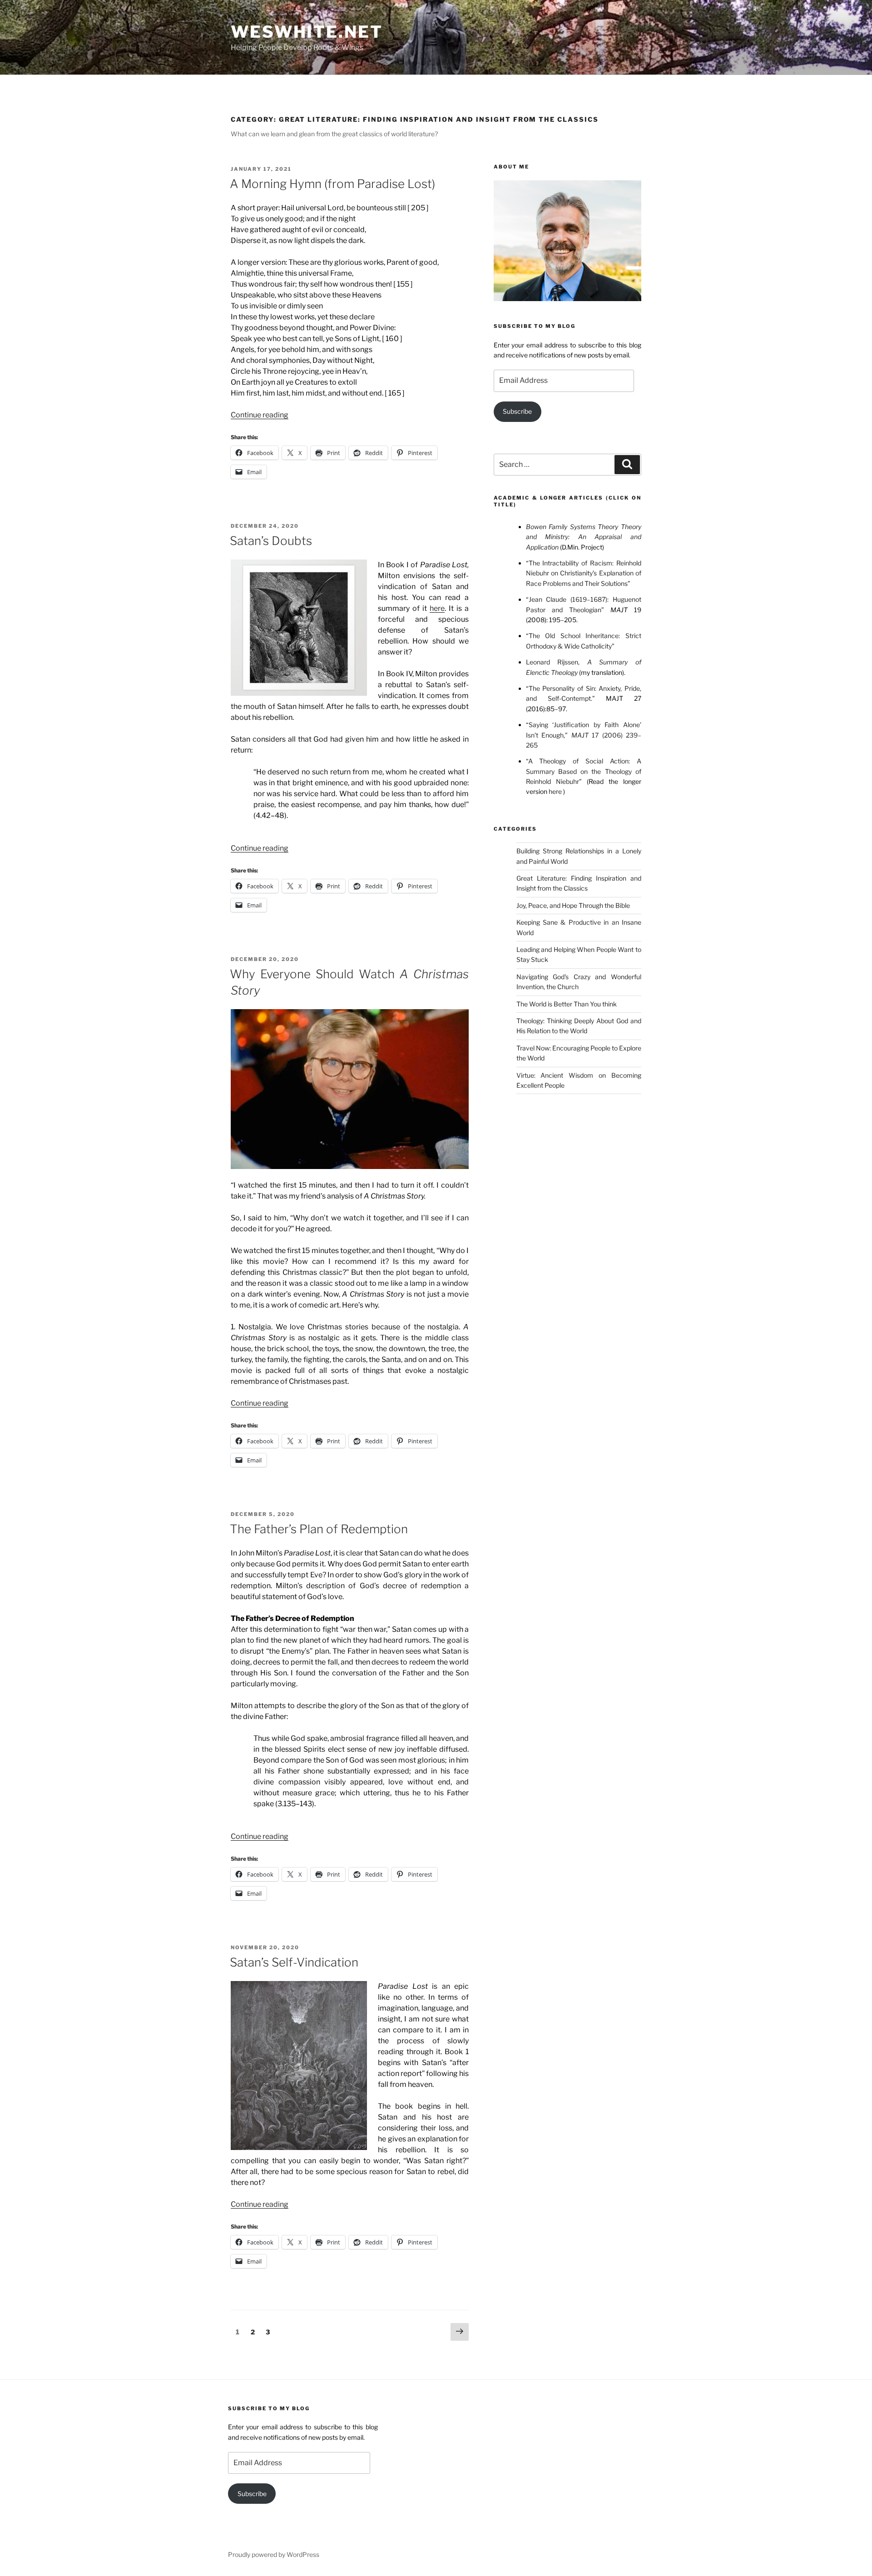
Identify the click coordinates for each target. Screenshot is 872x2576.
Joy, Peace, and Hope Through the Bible (573, 905)
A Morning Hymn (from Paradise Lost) (332, 184)
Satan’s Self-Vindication (294, 1962)
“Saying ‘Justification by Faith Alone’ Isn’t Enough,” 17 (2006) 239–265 (584, 735)
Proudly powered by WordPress (274, 2554)
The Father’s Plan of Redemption (319, 1529)
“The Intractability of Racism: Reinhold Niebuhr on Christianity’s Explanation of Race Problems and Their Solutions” (584, 573)
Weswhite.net (307, 32)
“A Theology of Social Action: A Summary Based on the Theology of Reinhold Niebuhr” (584, 771)
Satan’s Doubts (271, 541)
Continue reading (260, 415)
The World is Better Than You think (567, 1004)
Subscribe (517, 411)
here (437, 608)
